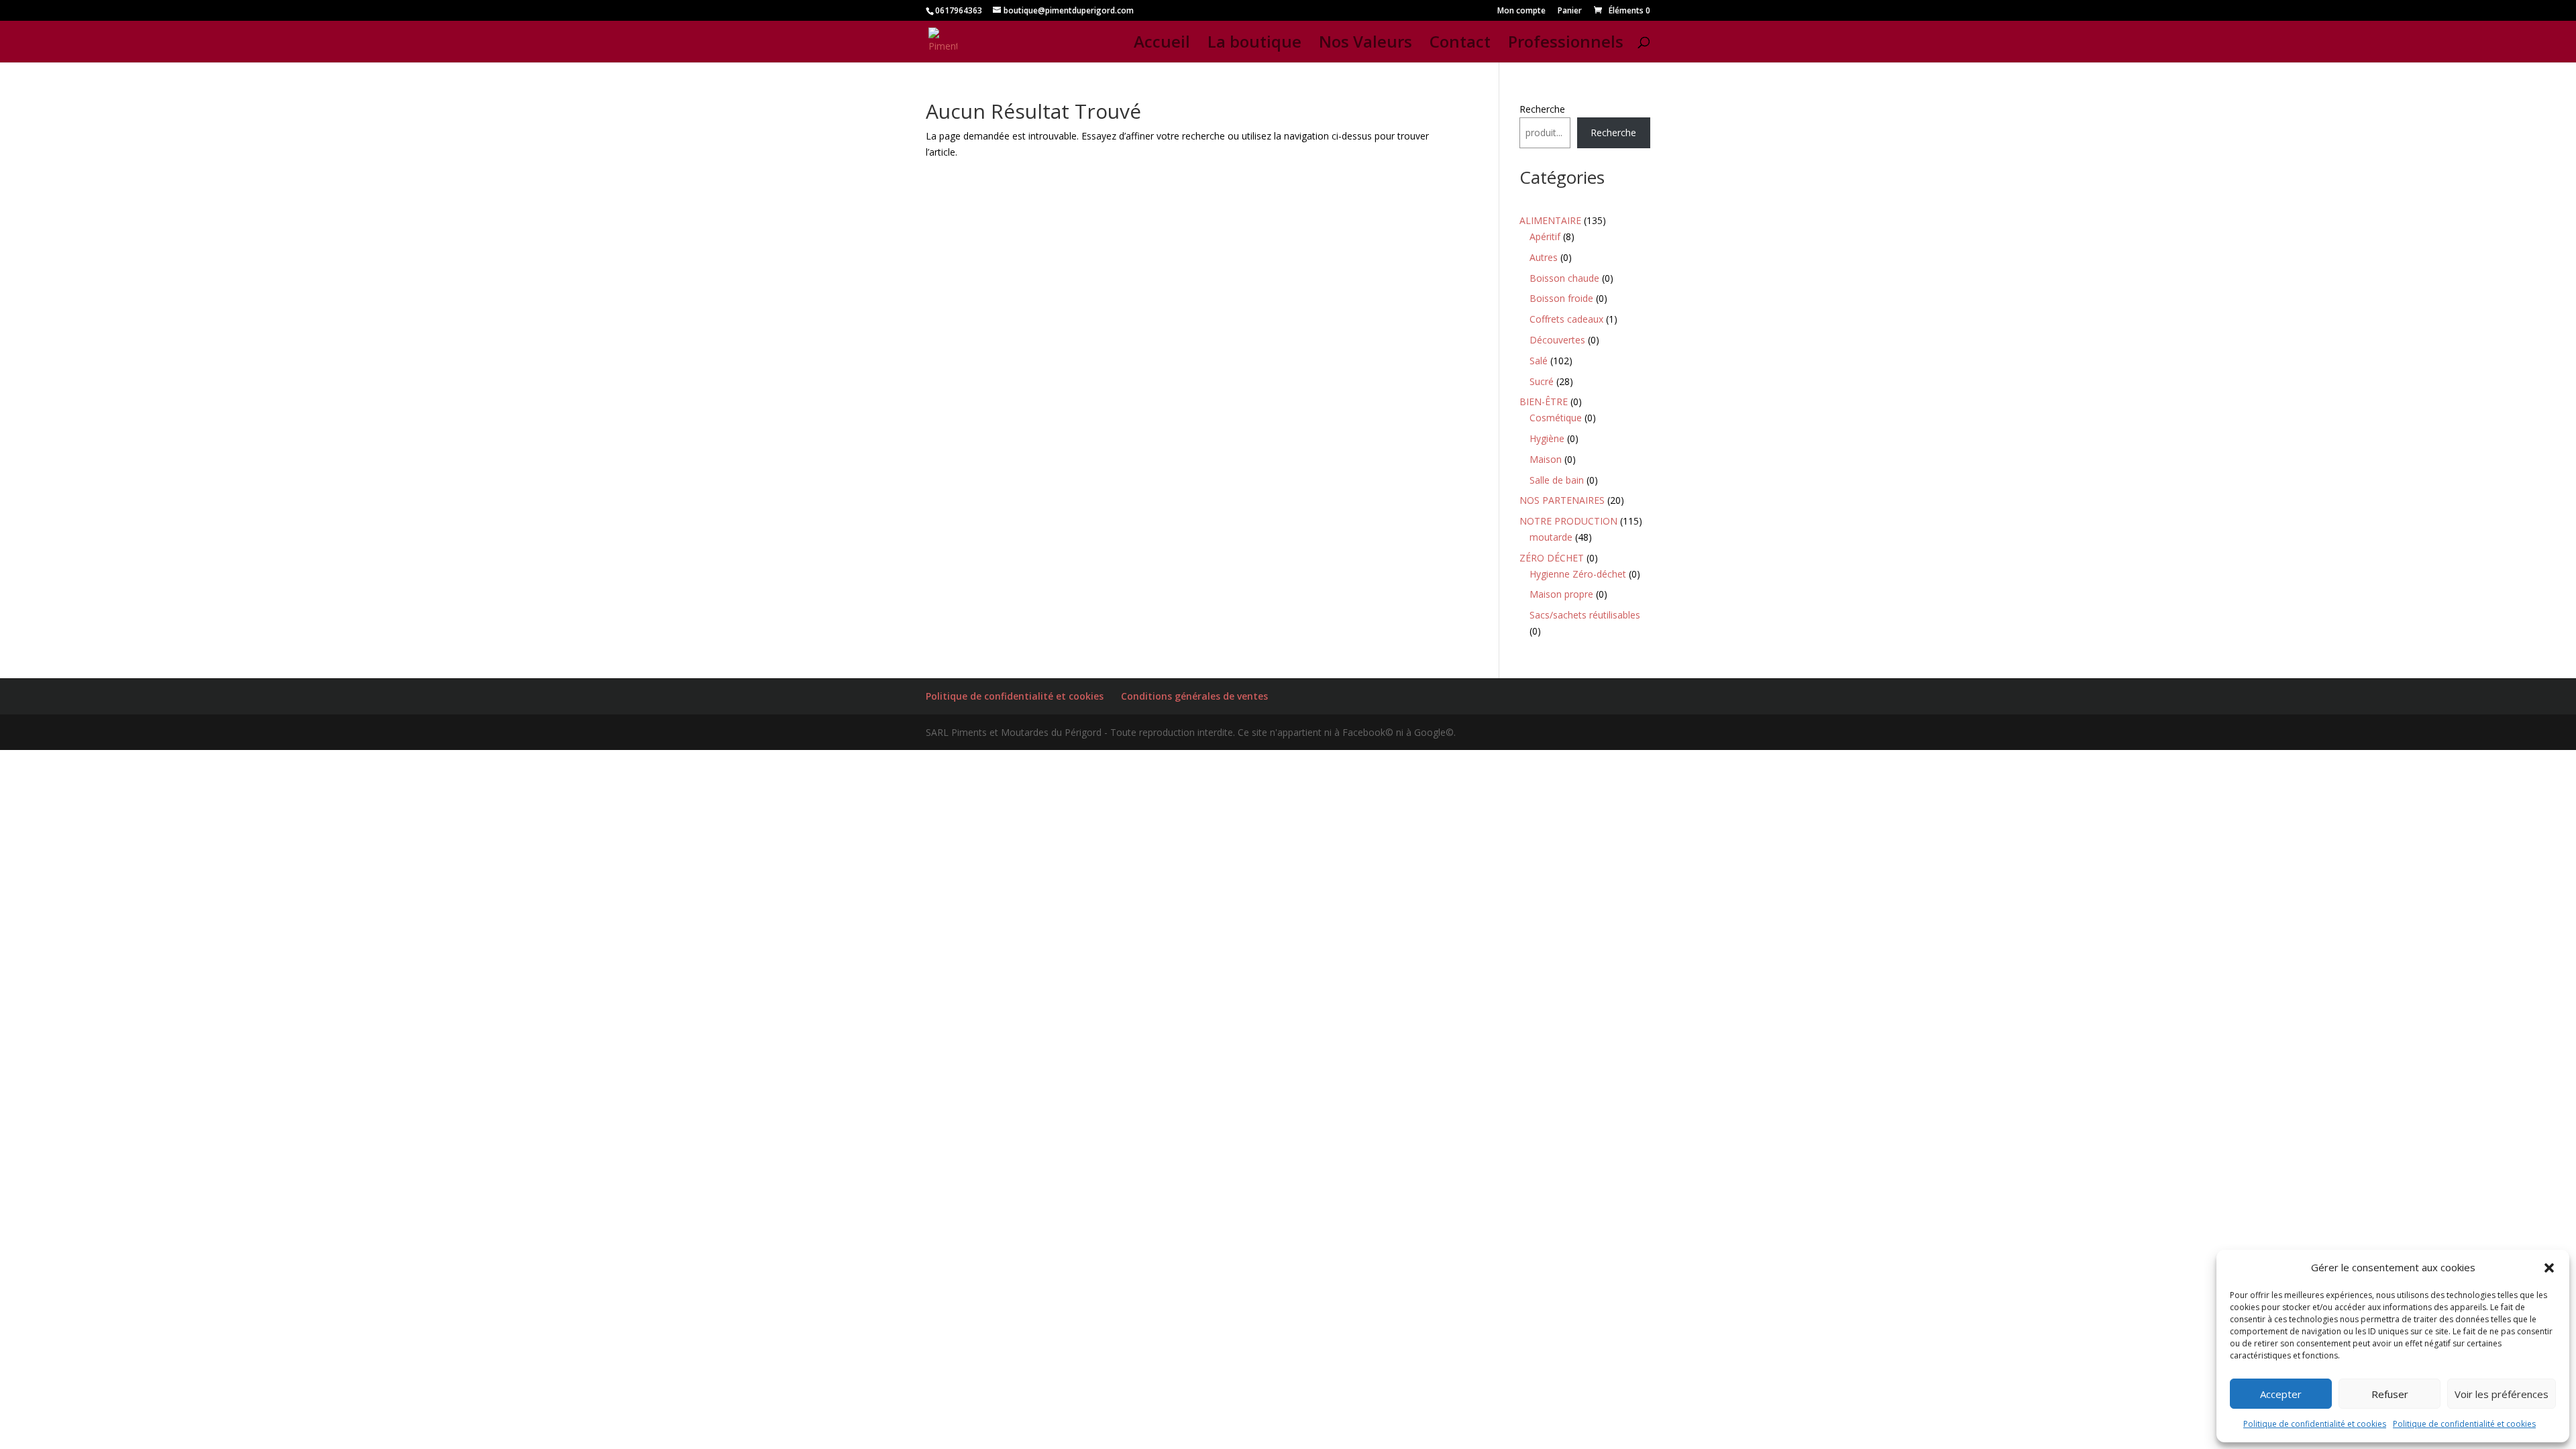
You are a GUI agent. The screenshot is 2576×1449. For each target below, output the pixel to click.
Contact (1460, 45)
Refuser (2390, 1394)
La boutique (1254, 45)
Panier (1570, 11)
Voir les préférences (2502, 1394)
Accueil (1162, 45)
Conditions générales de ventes (1194, 696)
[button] (2549, 1268)
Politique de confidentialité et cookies (2315, 1424)
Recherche (1542, 109)
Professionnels (1566, 45)
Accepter (2281, 1394)
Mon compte (1521, 11)
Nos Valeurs (1365, 45)
